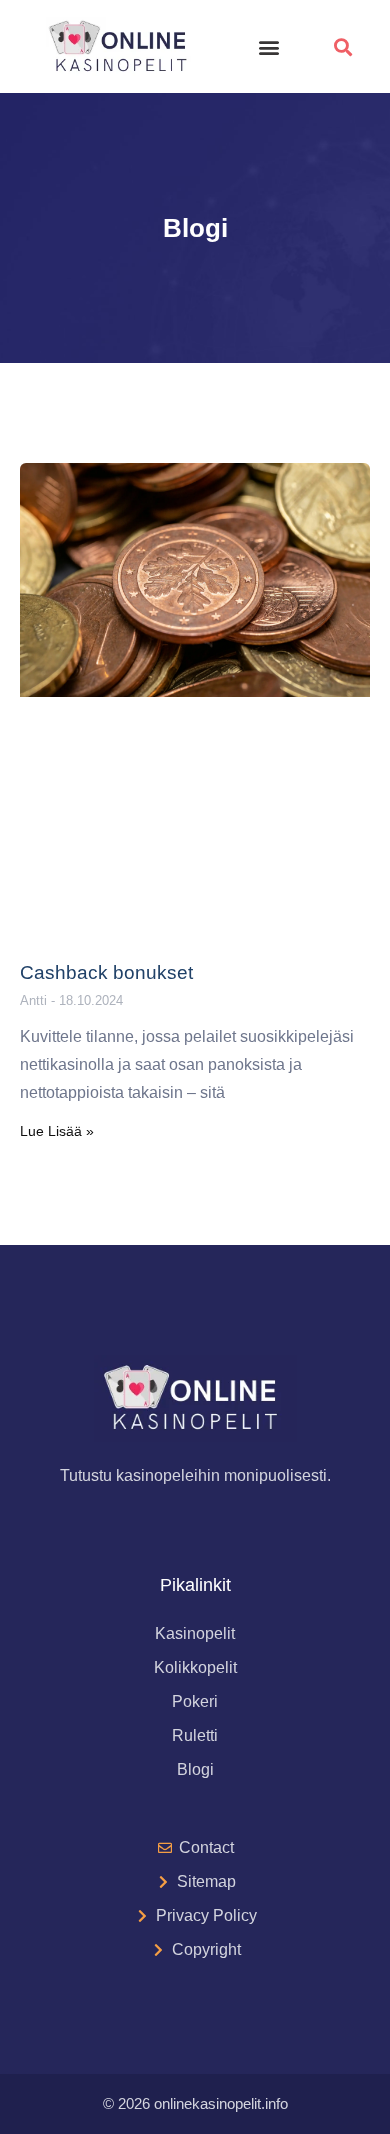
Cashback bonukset (106, 972)
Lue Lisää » (57, 1131)
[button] (269, 46)
